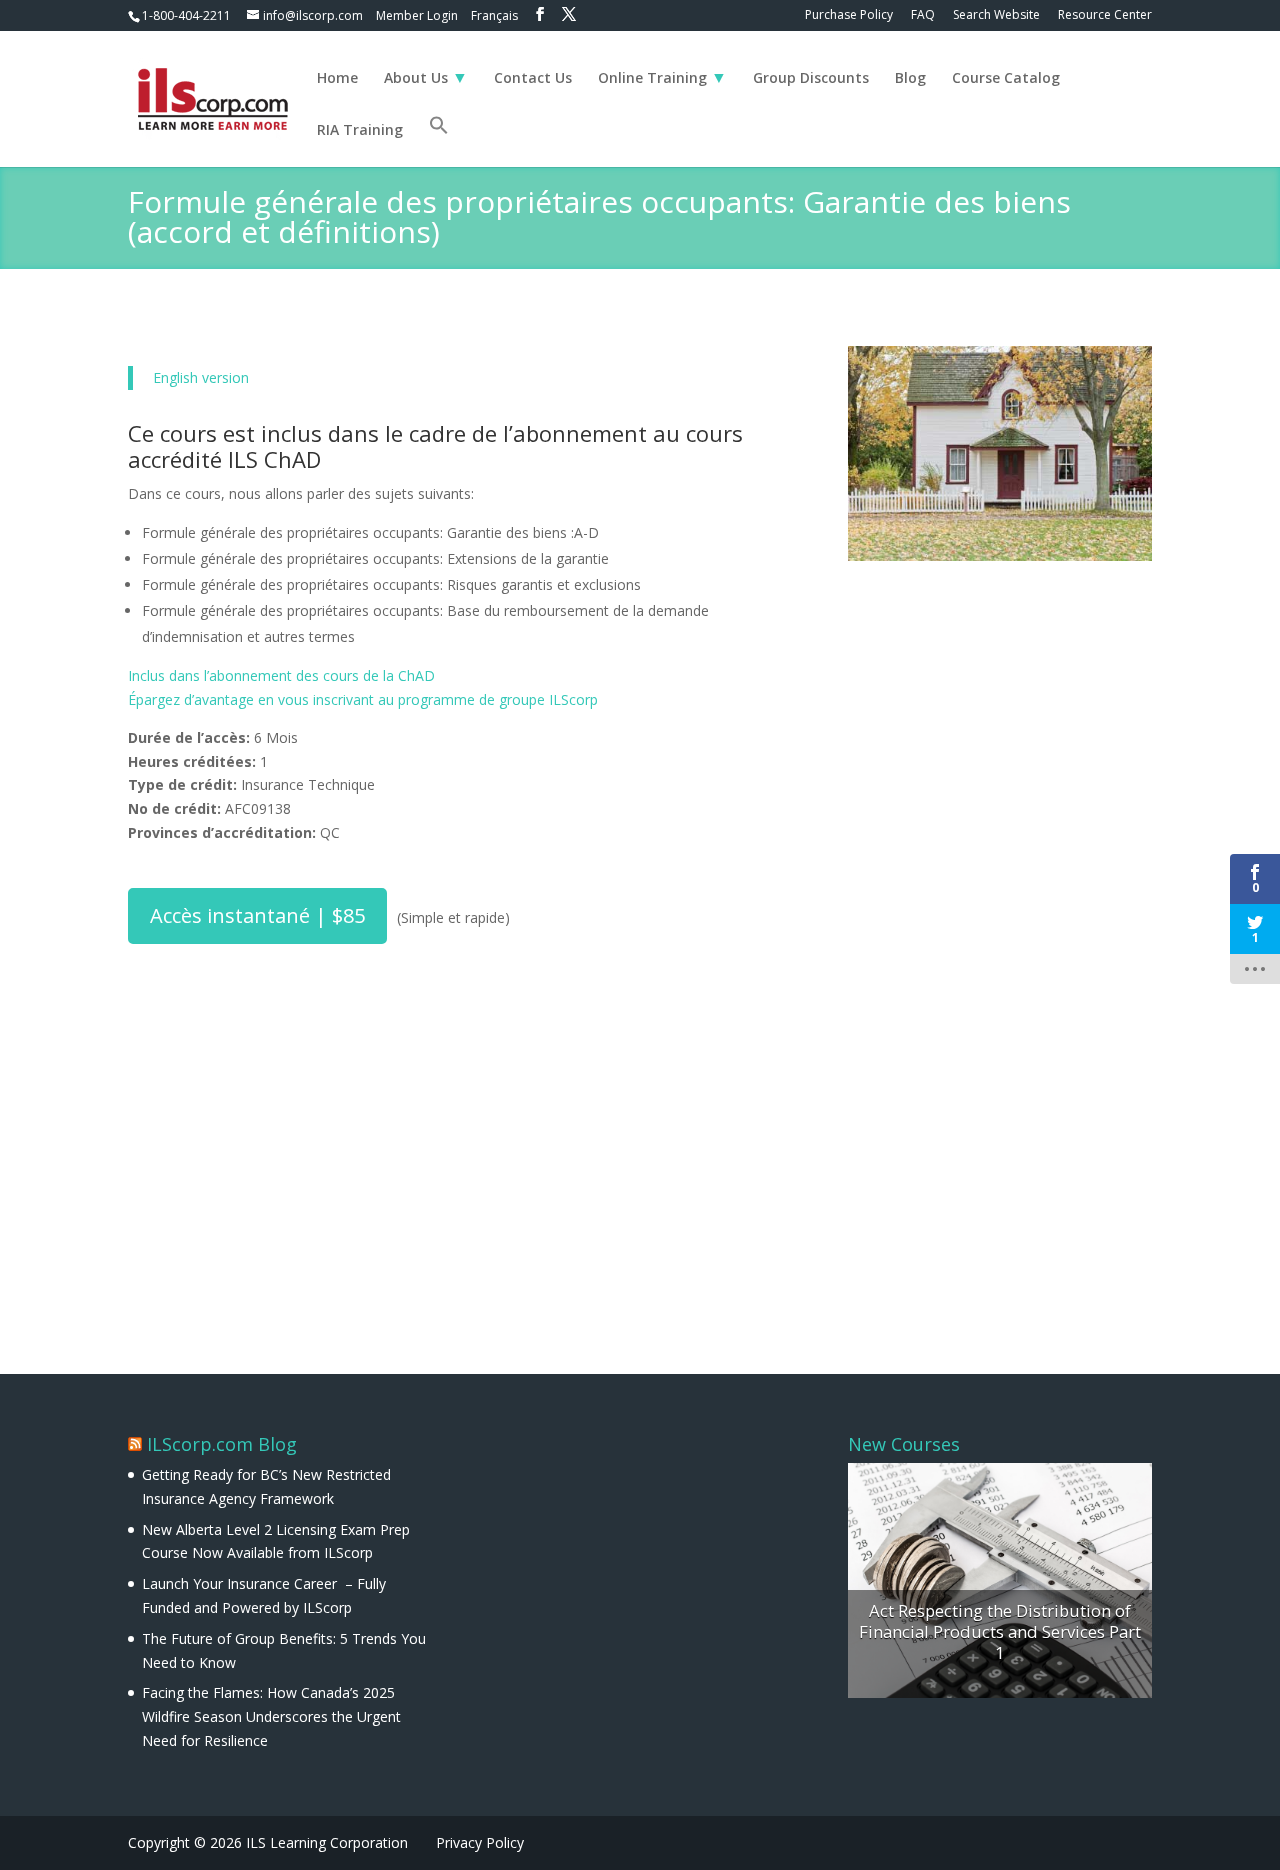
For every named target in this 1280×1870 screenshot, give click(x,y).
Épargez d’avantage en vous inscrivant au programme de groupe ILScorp (363, 699)
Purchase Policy (849, 16)
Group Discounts (811, 79)
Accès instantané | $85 (257, 915)
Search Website (996, 16)
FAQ (923, 16)
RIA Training (360, 131)
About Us (416, 79)
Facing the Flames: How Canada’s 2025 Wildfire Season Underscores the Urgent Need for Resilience (271, 1716)
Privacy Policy (480, 1842)
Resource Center (1105, 16)
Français (494, 15)
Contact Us (533, 79)
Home (337, 79)
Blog (910, 79)
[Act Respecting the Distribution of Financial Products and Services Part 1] (1000, 1580)
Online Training (652, 79)
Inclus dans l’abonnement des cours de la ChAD (281, 675)
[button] (439, 141)
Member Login (417, 15)
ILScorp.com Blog (222, 1444)
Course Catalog (1006, 79)
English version (201, 377)
